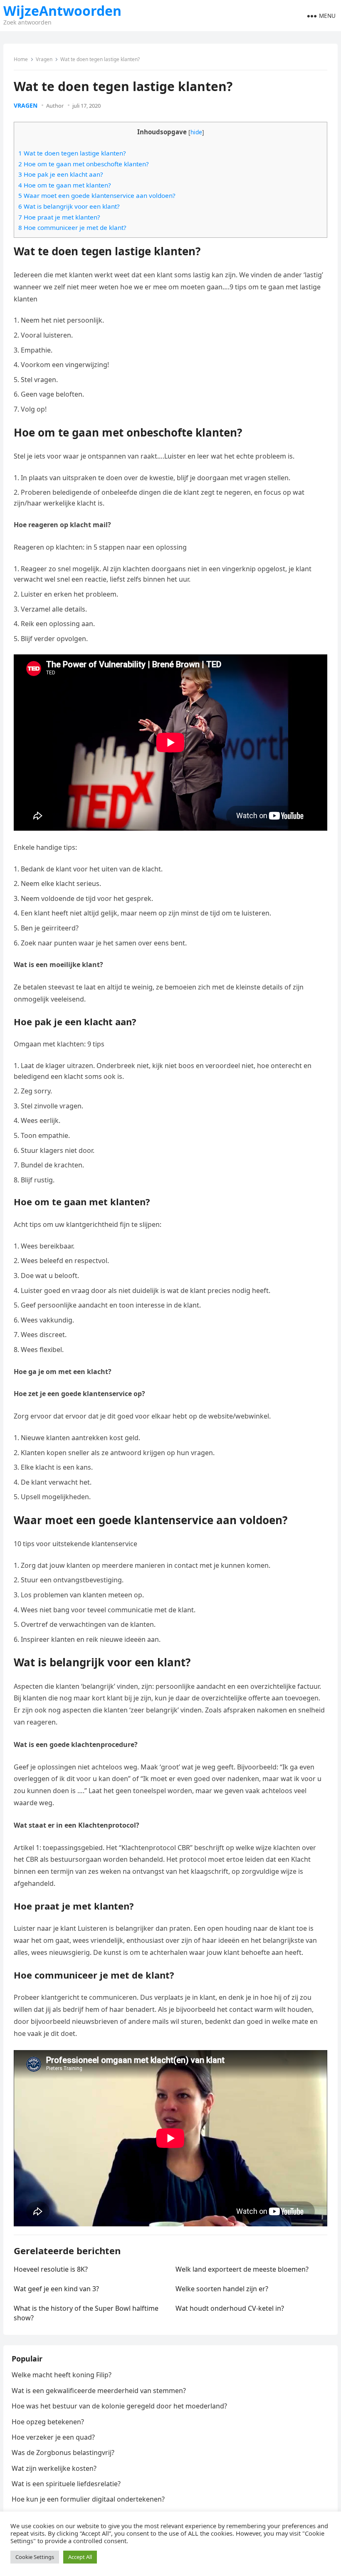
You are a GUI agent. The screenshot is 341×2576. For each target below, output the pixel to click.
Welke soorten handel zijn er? (222, 2289)
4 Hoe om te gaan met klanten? (65, 185)
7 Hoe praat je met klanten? (59, 217)
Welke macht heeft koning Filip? (62, 2375)
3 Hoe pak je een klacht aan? (61, 174)
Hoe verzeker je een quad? (53, 2437)
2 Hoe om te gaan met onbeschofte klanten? (84, 164)
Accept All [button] (80, 2557)
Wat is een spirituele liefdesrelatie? (66, 2484)
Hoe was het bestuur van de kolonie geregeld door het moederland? (119, 2406)
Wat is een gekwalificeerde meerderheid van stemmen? (99, 2391)
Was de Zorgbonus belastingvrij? (63, 2453)
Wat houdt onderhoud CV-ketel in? (230, 2308)
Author (55, 106)
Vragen (44, 59)
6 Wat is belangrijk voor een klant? (69, 206)
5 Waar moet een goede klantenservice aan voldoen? (97, 195)
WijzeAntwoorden (62, 11)
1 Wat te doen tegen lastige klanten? (72, 153)
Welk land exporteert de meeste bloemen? (242, 2269)
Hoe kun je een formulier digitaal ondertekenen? (88, 2499)
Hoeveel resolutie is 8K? (51, 2269)
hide (196, 132)
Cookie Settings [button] (35, 2557)
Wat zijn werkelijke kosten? (54, 2468)
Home (21, 59)
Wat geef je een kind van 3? (56, 2289)
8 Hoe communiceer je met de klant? (72, 227)
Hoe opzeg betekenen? (48, 2422)
